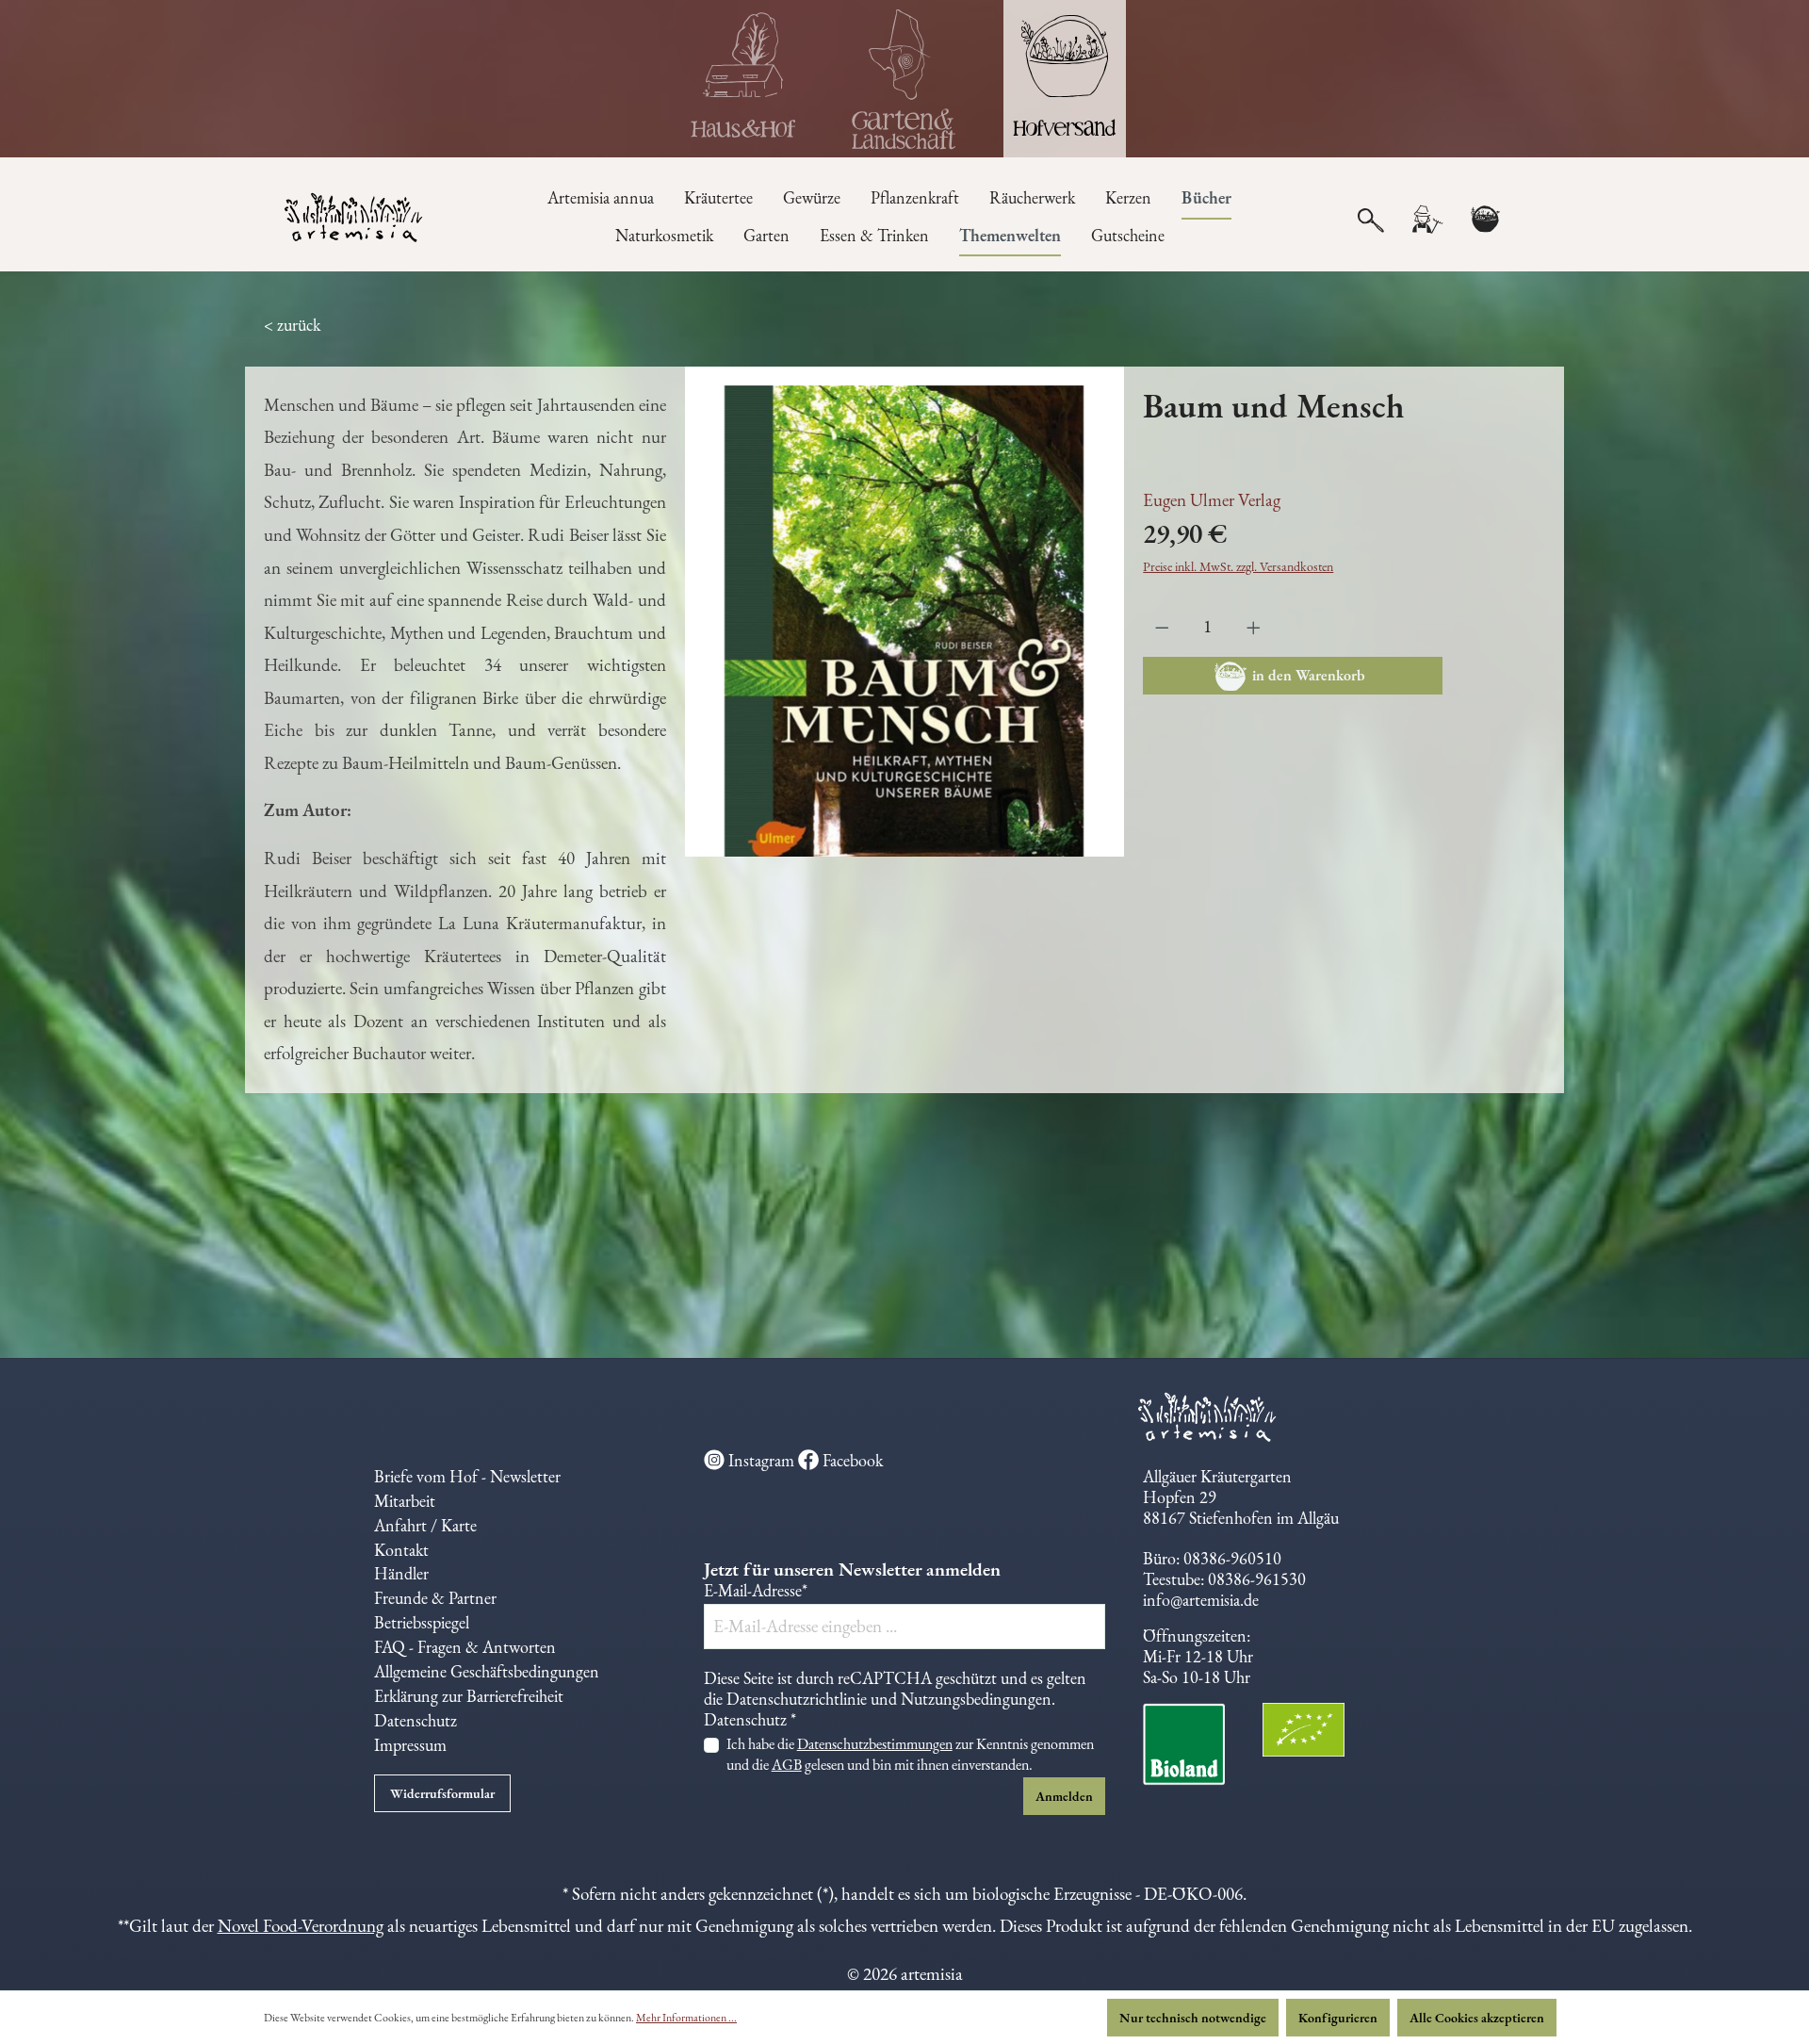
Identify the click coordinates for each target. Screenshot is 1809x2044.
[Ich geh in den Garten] (904, 79)
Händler (401, 1573)
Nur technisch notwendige (1193, 2018)
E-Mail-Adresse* (756, 1591)
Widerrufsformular (442, 1793)
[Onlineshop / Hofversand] (1065, 79)
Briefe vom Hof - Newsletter (467, 1476)
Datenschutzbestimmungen (875, 1744)
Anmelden (1064, 1796)
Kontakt (401, 1550)
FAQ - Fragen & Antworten (465, 1647)
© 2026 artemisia (905, 1974)
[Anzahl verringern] (1162, 627)
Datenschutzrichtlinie (797, 1699)
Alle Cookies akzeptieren (1477, 2018)
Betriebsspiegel (422, 1622)
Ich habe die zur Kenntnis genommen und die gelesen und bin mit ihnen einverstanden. (910, 1754)
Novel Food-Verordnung (301, 1926)
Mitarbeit (405, 1501)
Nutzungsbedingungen (976, 1699)
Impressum (410, 1745)
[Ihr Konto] (1426, 220)
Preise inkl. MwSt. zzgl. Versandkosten (1238, 566)
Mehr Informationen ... (686, 2018)
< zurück (292, 325)
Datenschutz (416, 1720)
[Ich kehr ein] (744, 79)
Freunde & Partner (435, 1598)
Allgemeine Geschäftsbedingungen (487, 1671)
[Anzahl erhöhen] (1254, 627)
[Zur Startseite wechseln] (355, 220)
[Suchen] (1371, 219)
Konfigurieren (1338, 2018)
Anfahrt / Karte (425, 1525)
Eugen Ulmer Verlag (1212, 500)
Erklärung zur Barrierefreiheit (469, 1696)
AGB (787, 1765)
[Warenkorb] (1485, 220)
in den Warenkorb (1309, 675)
